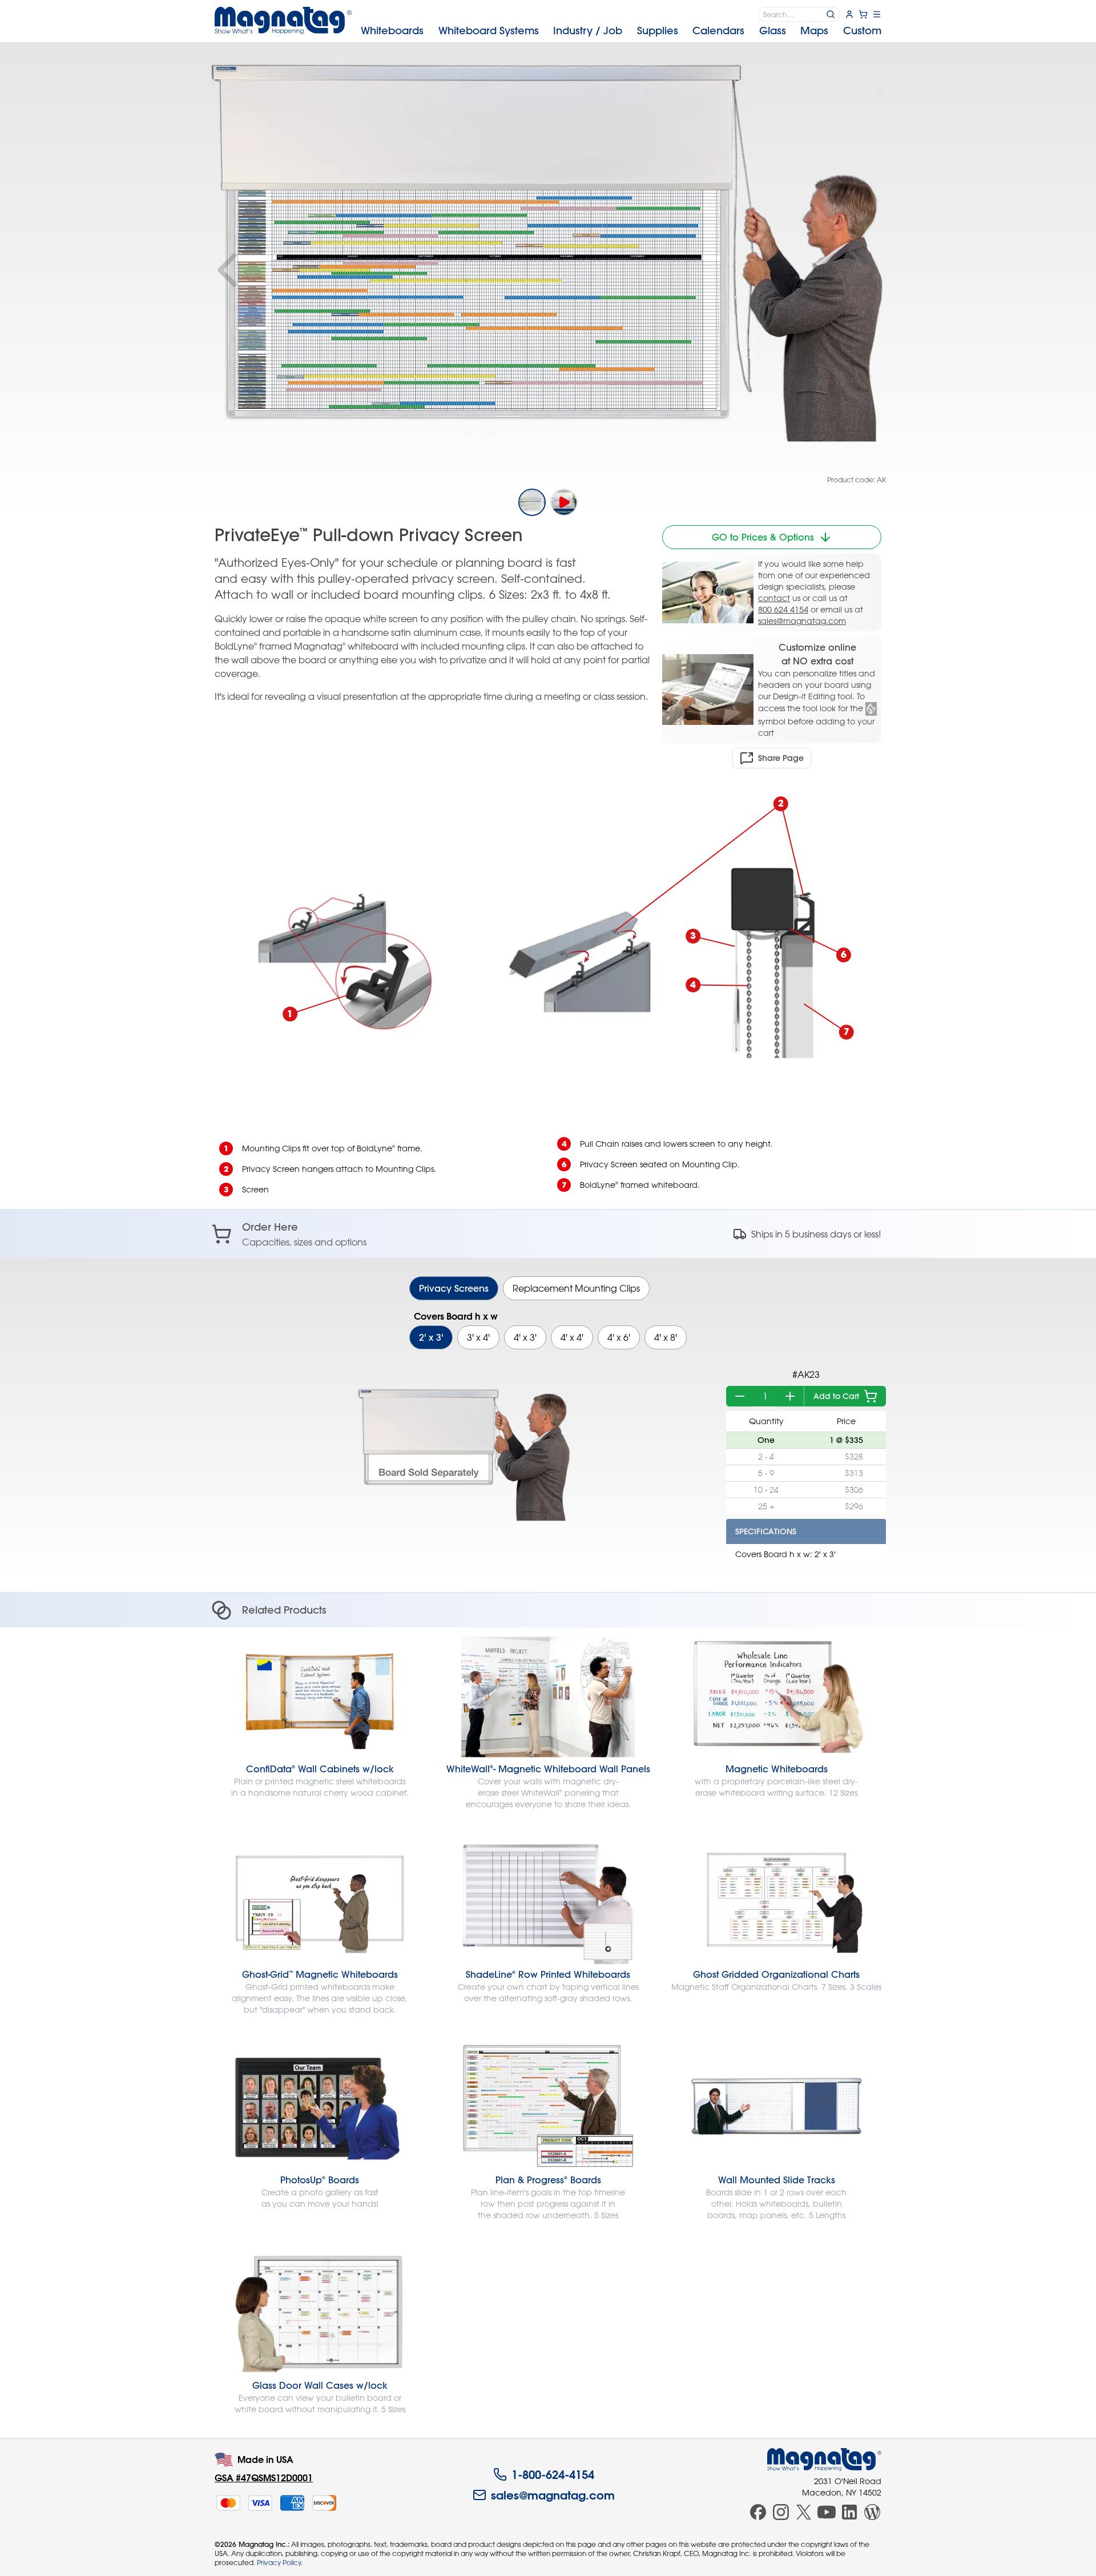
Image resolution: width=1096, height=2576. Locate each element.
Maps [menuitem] (814, 31)
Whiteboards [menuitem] (392, 31)
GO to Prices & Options (763, 537)
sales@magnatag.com (802, 621)
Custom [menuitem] (862, 31)
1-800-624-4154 (553, 2474)
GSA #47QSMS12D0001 (264, 2478)
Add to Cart (836, 1396)
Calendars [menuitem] (718, 31)
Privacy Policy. (280, 2562)
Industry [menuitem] (588, 31)
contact (774, 598)
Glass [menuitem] (773, 31)
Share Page (781, 758)
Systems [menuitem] (489, 31)
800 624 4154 (783, 609)
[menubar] (621, 31)
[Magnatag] (824, 2460)
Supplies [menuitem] (658, 31)
